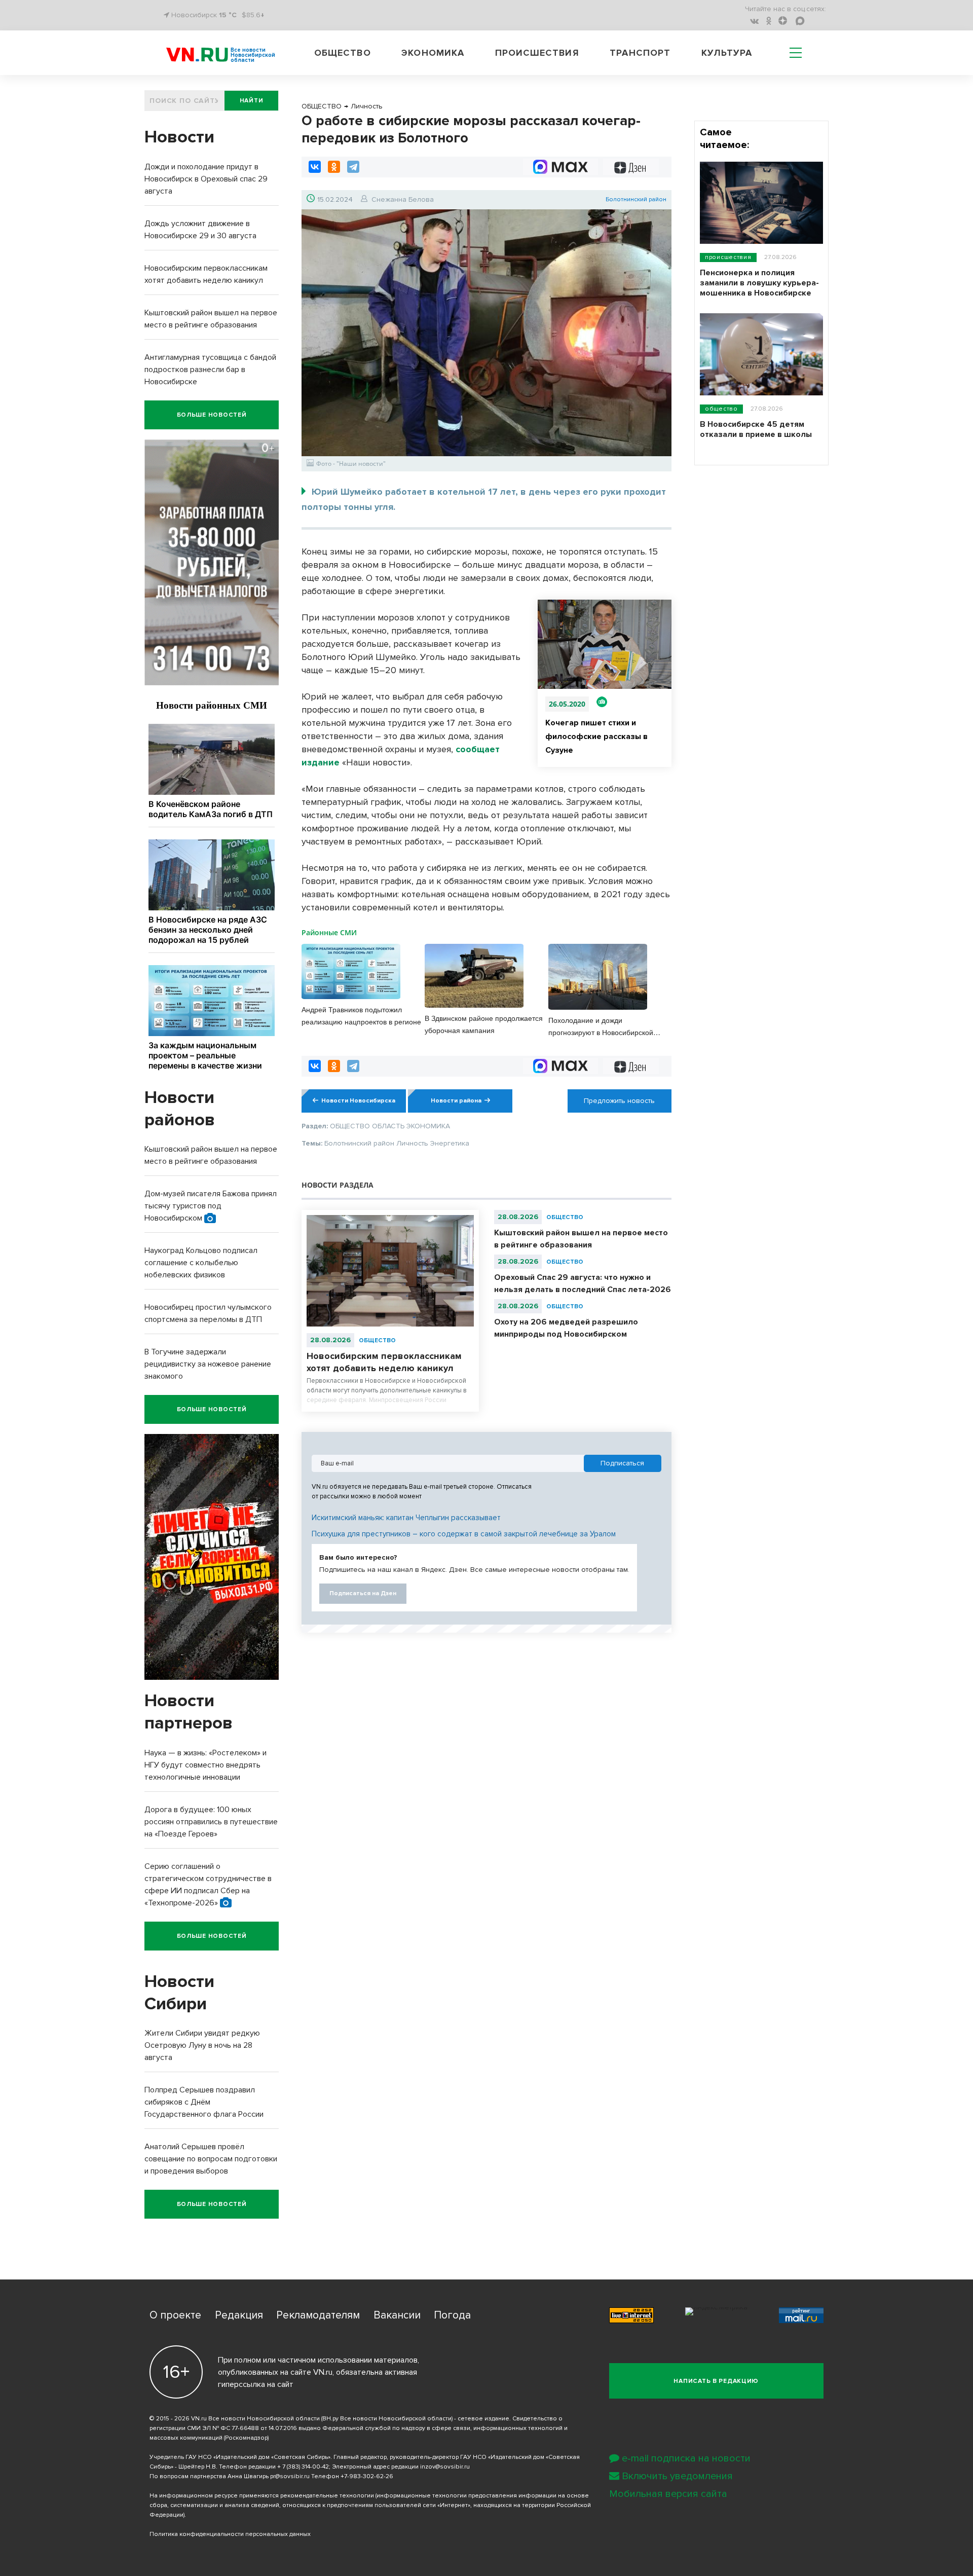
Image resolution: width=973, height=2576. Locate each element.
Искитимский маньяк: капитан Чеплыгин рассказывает (406, 1518)
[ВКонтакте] (315, 167)
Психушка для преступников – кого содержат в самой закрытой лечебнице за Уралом (464, 1534)
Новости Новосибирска (358, 1101)
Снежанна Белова (403, 199)
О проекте (175, 2315)
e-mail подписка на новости (686, 2458)
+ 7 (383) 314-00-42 (303, 2467)
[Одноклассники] (334, 167)
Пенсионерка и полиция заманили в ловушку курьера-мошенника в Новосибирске (759, 283)
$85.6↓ (253, 15)
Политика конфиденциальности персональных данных (230, 2534)
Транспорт (640, 53)
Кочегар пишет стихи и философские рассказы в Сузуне (596, 737)
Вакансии (397, 2315)
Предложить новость (619, 1101)
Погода (452, 2315)
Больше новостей (212, 415)
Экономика (433, 53)
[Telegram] (353, 167)
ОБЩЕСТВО (377, 1340)
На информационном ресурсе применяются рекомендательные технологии (262, 2496)
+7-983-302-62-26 (367, 2476)
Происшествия (537, 53)
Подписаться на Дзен (363, 1593)
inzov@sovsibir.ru (445, 2467)
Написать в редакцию (716, 2381)
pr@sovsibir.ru (290, 2476)
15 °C (228, 15)
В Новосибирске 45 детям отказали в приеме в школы (756, 429)
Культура (727, 53)
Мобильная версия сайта (668, 2494)
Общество (343, 53)
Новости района (456, 1101)
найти (252, 101)
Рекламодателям (318, 2315)
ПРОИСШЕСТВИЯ (728, 257)
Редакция (239, 2315)
